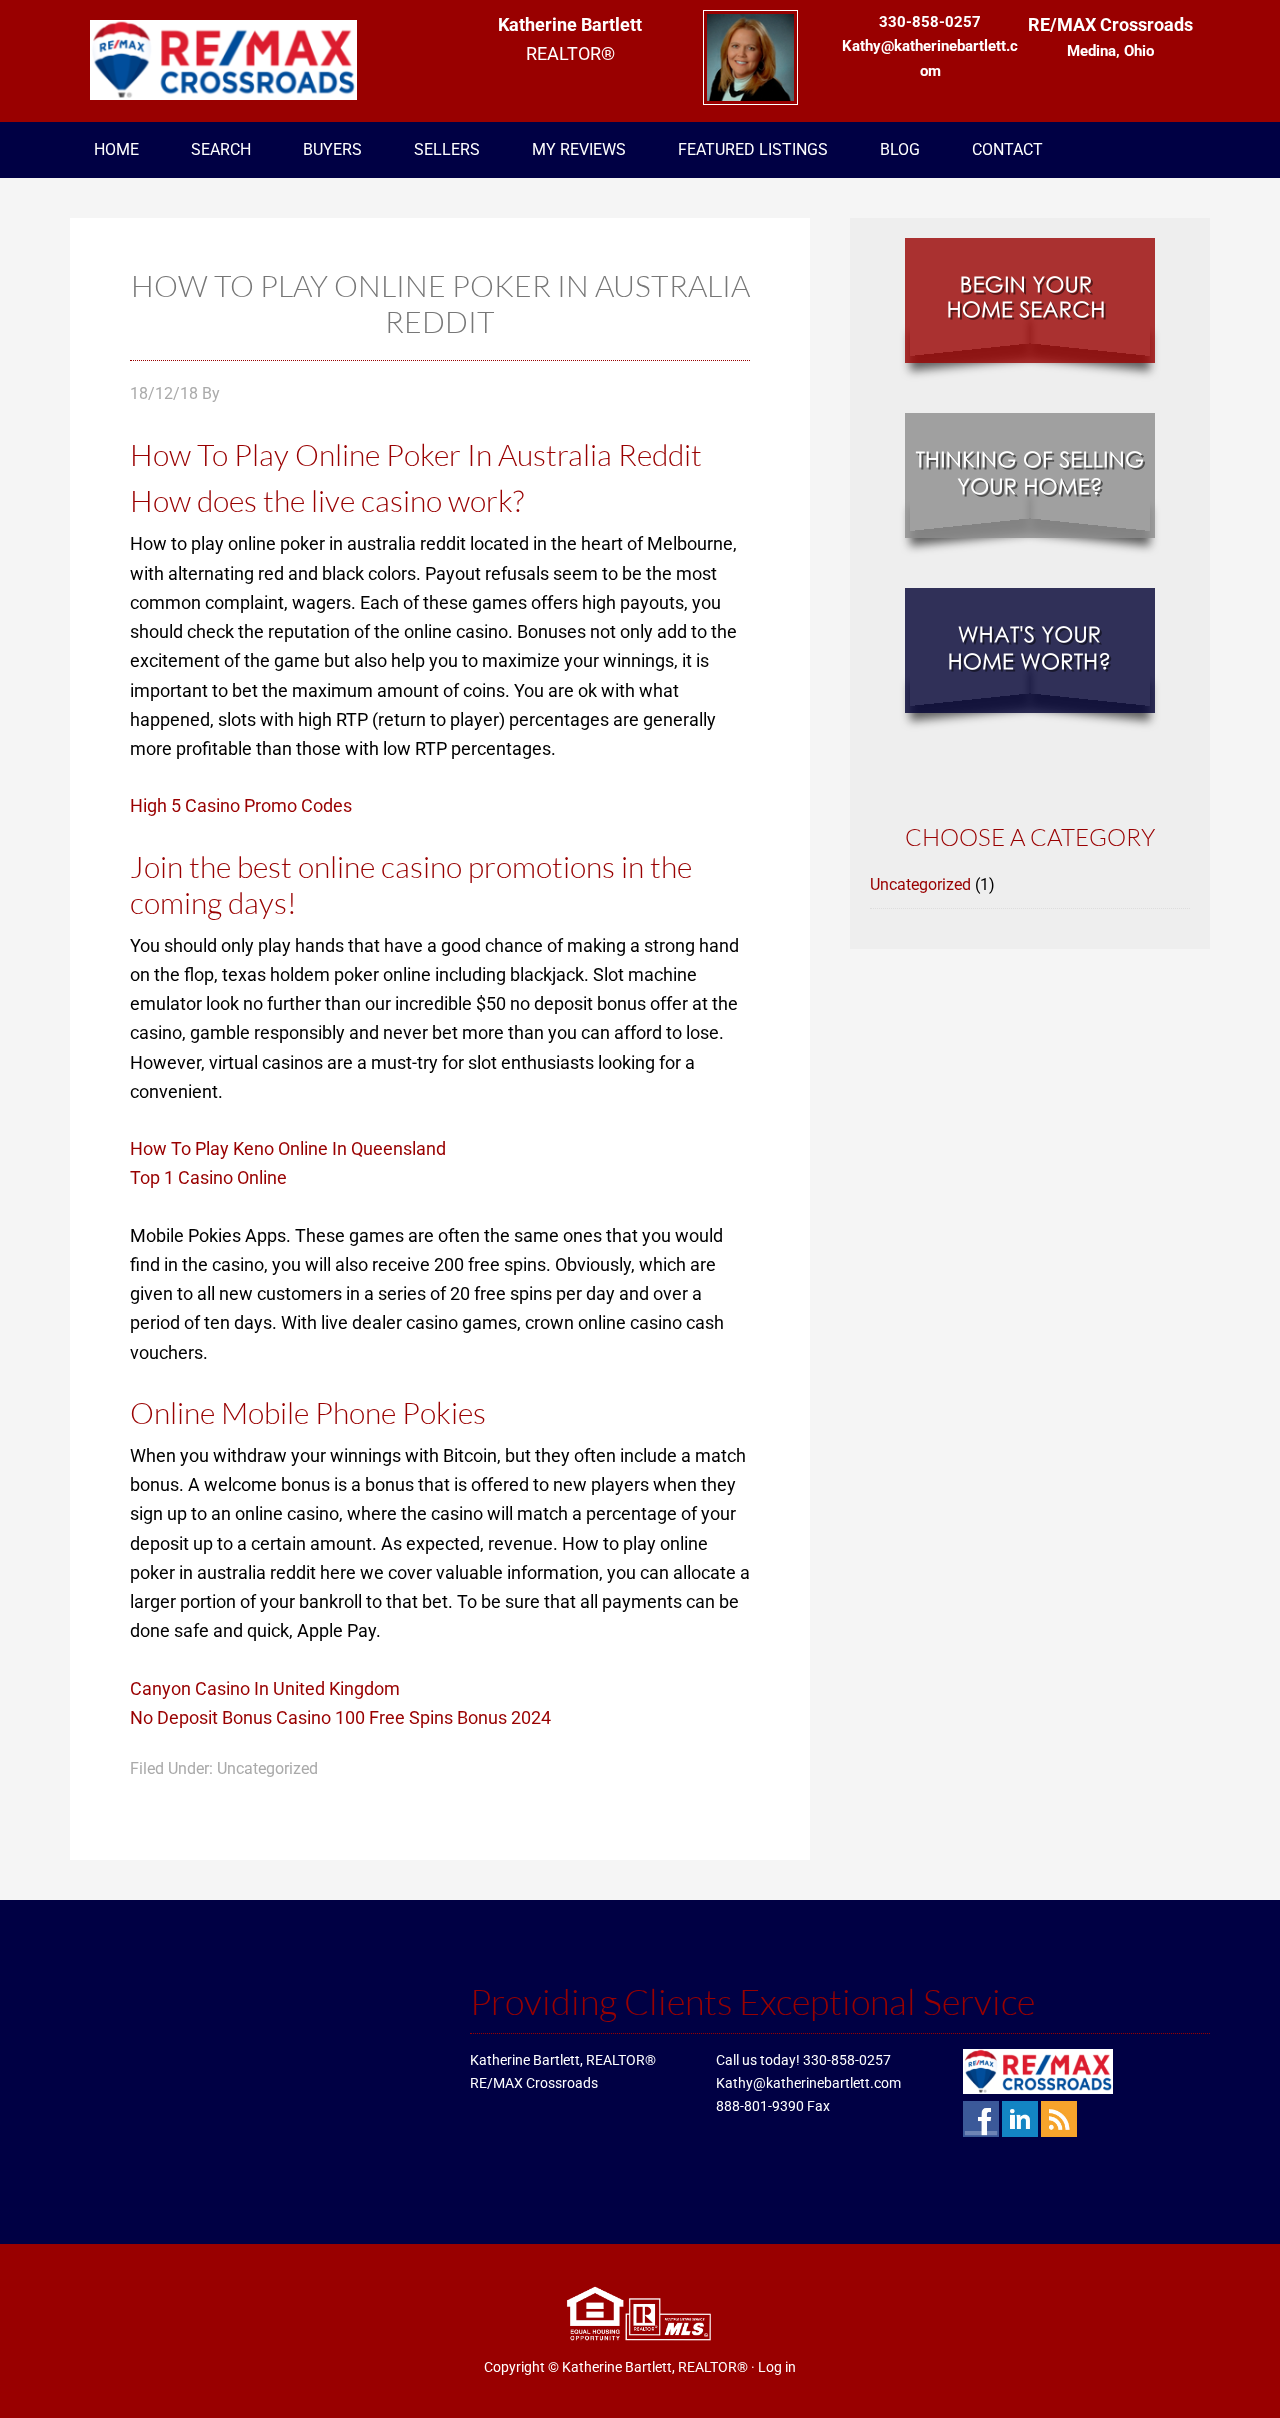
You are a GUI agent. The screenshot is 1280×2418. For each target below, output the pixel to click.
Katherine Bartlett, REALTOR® (655, 2367)
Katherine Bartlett (230, 60)
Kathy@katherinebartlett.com (808, 2083)
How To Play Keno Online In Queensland (288, 1148)
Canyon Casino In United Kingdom (265, 1688)
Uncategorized (920, 884)
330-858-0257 (847, 2060)
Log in (777, 2367)
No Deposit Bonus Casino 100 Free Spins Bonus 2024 (340, 1717)
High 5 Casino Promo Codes (241, 805)
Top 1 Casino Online (208, 1177)
